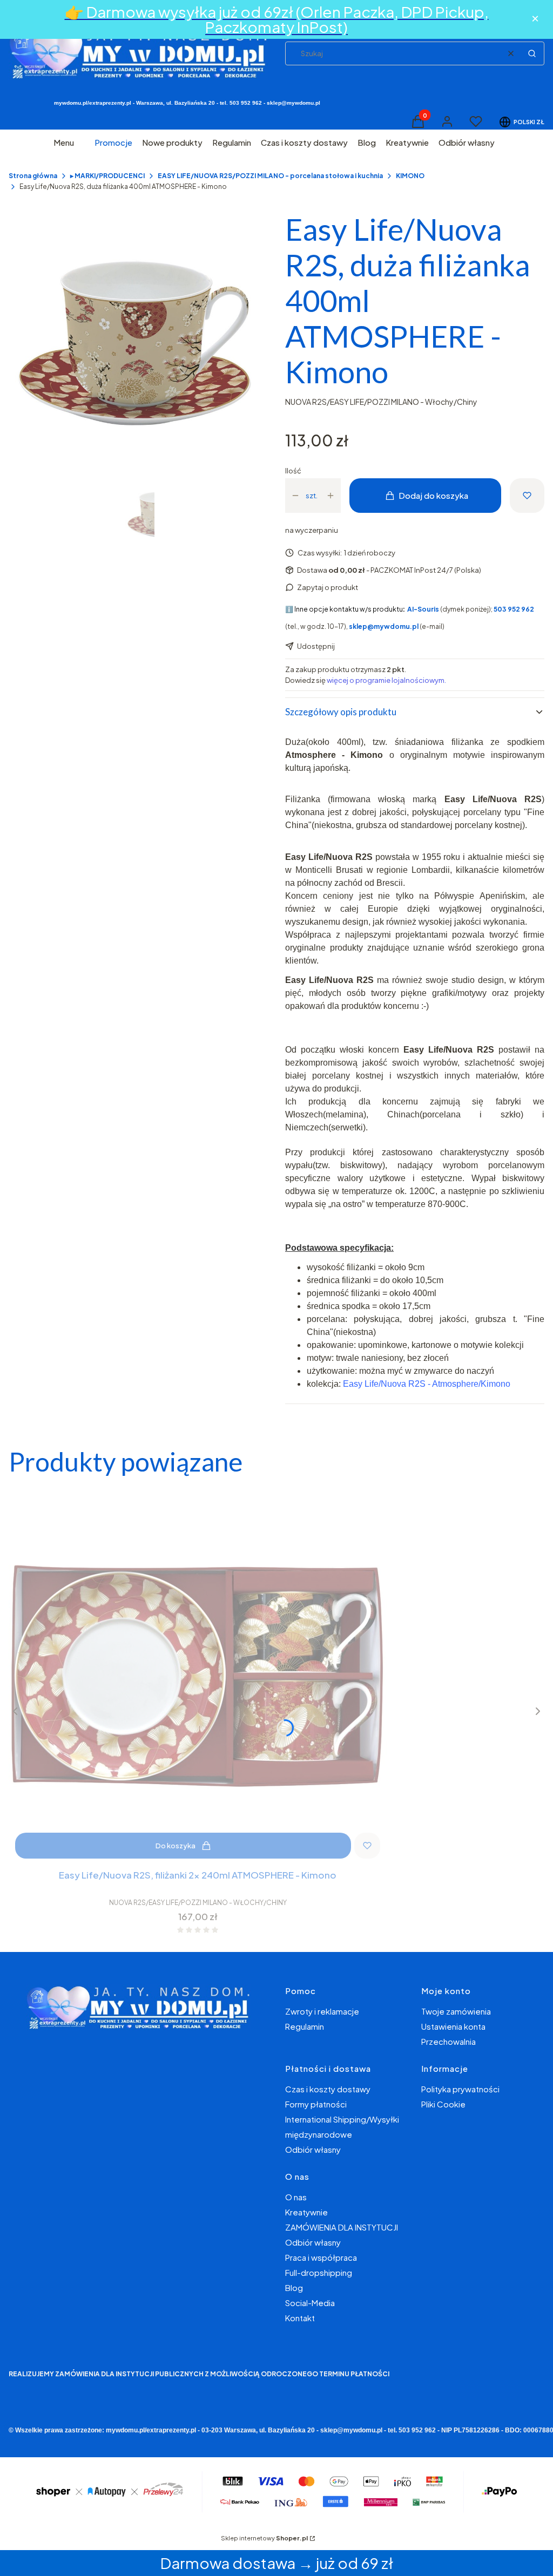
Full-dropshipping (319, 2272)
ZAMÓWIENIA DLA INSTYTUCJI (342, 2227)
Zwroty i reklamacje (322, 2011)
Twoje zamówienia (456, 2011)
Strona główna (33, 176)
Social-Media (310, 2303)
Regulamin (305, 2026)
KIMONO (410, 176)
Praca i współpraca (321, 2257)
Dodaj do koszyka (433, 495)
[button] (532, 53)
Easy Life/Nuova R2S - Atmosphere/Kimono (427, 1384)
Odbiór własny (313, 2149)
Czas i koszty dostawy (328, 2089)
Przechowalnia (449, 2041)
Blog (294, 2287)
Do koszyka (176, 1846)
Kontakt (300, 2318)
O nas (296, 2197)
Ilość (293, 471)
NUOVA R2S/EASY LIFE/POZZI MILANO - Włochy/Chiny (381, 402)
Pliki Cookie (443, 2104)
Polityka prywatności (460, 2089)
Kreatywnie (306, 2212)
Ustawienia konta (453, 2026)
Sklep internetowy (264, 2538)
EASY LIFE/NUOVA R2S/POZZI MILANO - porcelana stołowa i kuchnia (270, 176)
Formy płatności (316, 2104)
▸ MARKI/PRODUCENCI (107, 176)
